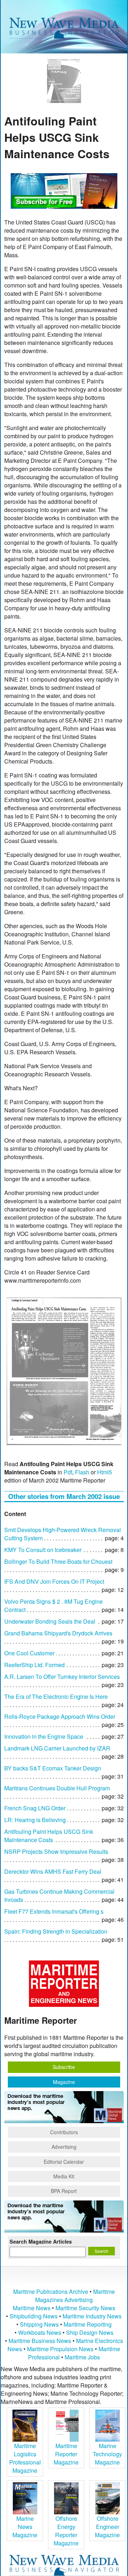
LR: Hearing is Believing (35, 1820)
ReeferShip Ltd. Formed (34, 1665)
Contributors (64, 2132)
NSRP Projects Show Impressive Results (56, 1851)
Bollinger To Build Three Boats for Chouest (58, 1561)
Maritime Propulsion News (60, 2349)
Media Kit (64, 2176)
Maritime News (32, 2308)
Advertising (64, 2147)
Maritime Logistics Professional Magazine (25, 2458)
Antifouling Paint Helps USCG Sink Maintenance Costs (49, 1836)
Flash (82, 1472)
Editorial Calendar (64, 2162)
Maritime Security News (85, 2308)
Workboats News (40, 2332)
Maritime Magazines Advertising (75, 2296)
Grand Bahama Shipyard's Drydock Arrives (58, 1633)
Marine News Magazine (25, 2527)
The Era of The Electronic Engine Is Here (56, 1696)
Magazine (64, 2082)
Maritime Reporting (88, 2324)
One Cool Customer (29, 1653)
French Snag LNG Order (35, 1808)
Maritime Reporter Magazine (66, 2454)
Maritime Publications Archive (51, 2291)
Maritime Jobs (82, 2357)
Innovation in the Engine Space (44, 1736)
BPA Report (64, 2191)
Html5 (105, 1472)
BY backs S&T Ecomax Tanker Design (53, 1768)
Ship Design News (90, 2332)
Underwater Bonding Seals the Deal (50, 1621)
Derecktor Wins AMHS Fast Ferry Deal (53, 1871)
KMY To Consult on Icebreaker (43, 1550)
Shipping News (39, 2324)
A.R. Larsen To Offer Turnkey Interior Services (62, 1677)
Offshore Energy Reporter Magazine (66, 2531)
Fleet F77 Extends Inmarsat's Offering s (54, 1911)
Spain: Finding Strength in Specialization (56, 1931)
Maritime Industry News (92, 2316)
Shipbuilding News (34, 2316)
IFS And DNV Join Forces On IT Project (54, 1581)
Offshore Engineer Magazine (107, 2527)
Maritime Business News (41, 2341)
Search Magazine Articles (41, 2241)
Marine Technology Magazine (107, 2454)
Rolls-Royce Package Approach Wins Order (60, 1716)
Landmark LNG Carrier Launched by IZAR (57, 1748)
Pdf (68, 1472)
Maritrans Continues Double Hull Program (57, 1788)
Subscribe (64, 2067)
